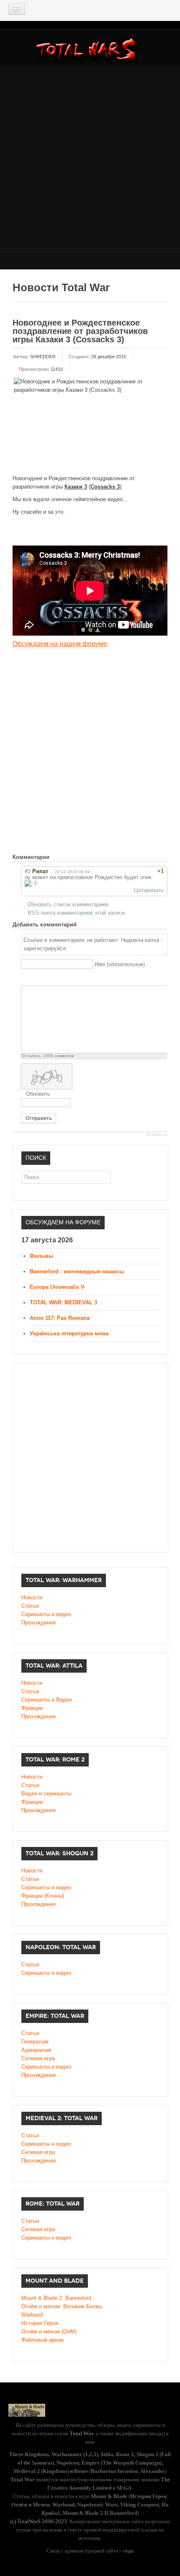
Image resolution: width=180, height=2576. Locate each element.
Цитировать (149, 890)
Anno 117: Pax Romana (60, 1318)
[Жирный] (26, 979)
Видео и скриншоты (46, 1794)
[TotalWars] (88, 51)
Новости (32, 1597)
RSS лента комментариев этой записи (76, 913)
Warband (32, 2315)
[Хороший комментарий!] (134, 871)
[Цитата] (36, 979)
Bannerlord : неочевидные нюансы (77, 1271)
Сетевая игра (38, 2058)
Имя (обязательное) (120, 964)
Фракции (32, 1708)
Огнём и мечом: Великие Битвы (62, 2306)
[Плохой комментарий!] (142, 871)
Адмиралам (36, 2050)
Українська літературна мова (69, 1333)
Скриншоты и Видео (47, 1700)
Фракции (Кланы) (43, 1896)
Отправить (39, 1118)
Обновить (38, 1094)
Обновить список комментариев (68, 904)
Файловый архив (42, 2340)
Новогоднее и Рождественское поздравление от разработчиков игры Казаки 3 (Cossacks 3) (80, 331)
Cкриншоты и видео (46, 1887)
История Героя (40, 2323)
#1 (28, 871)
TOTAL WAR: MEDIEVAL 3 (63, 1302)
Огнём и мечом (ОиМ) (49, 2332)
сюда (128, 2551)
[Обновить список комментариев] (64, 857)
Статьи (30, 1606)
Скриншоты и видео (46, 1614)
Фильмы (41, 1256)
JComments (157, 1135)
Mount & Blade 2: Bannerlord (56, 2298)
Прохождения (39, 1623)
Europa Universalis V (57, 1287)
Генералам (35, 2042)
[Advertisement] (90, 156)
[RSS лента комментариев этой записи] (56, 857)
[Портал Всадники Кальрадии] (27, 2410)
